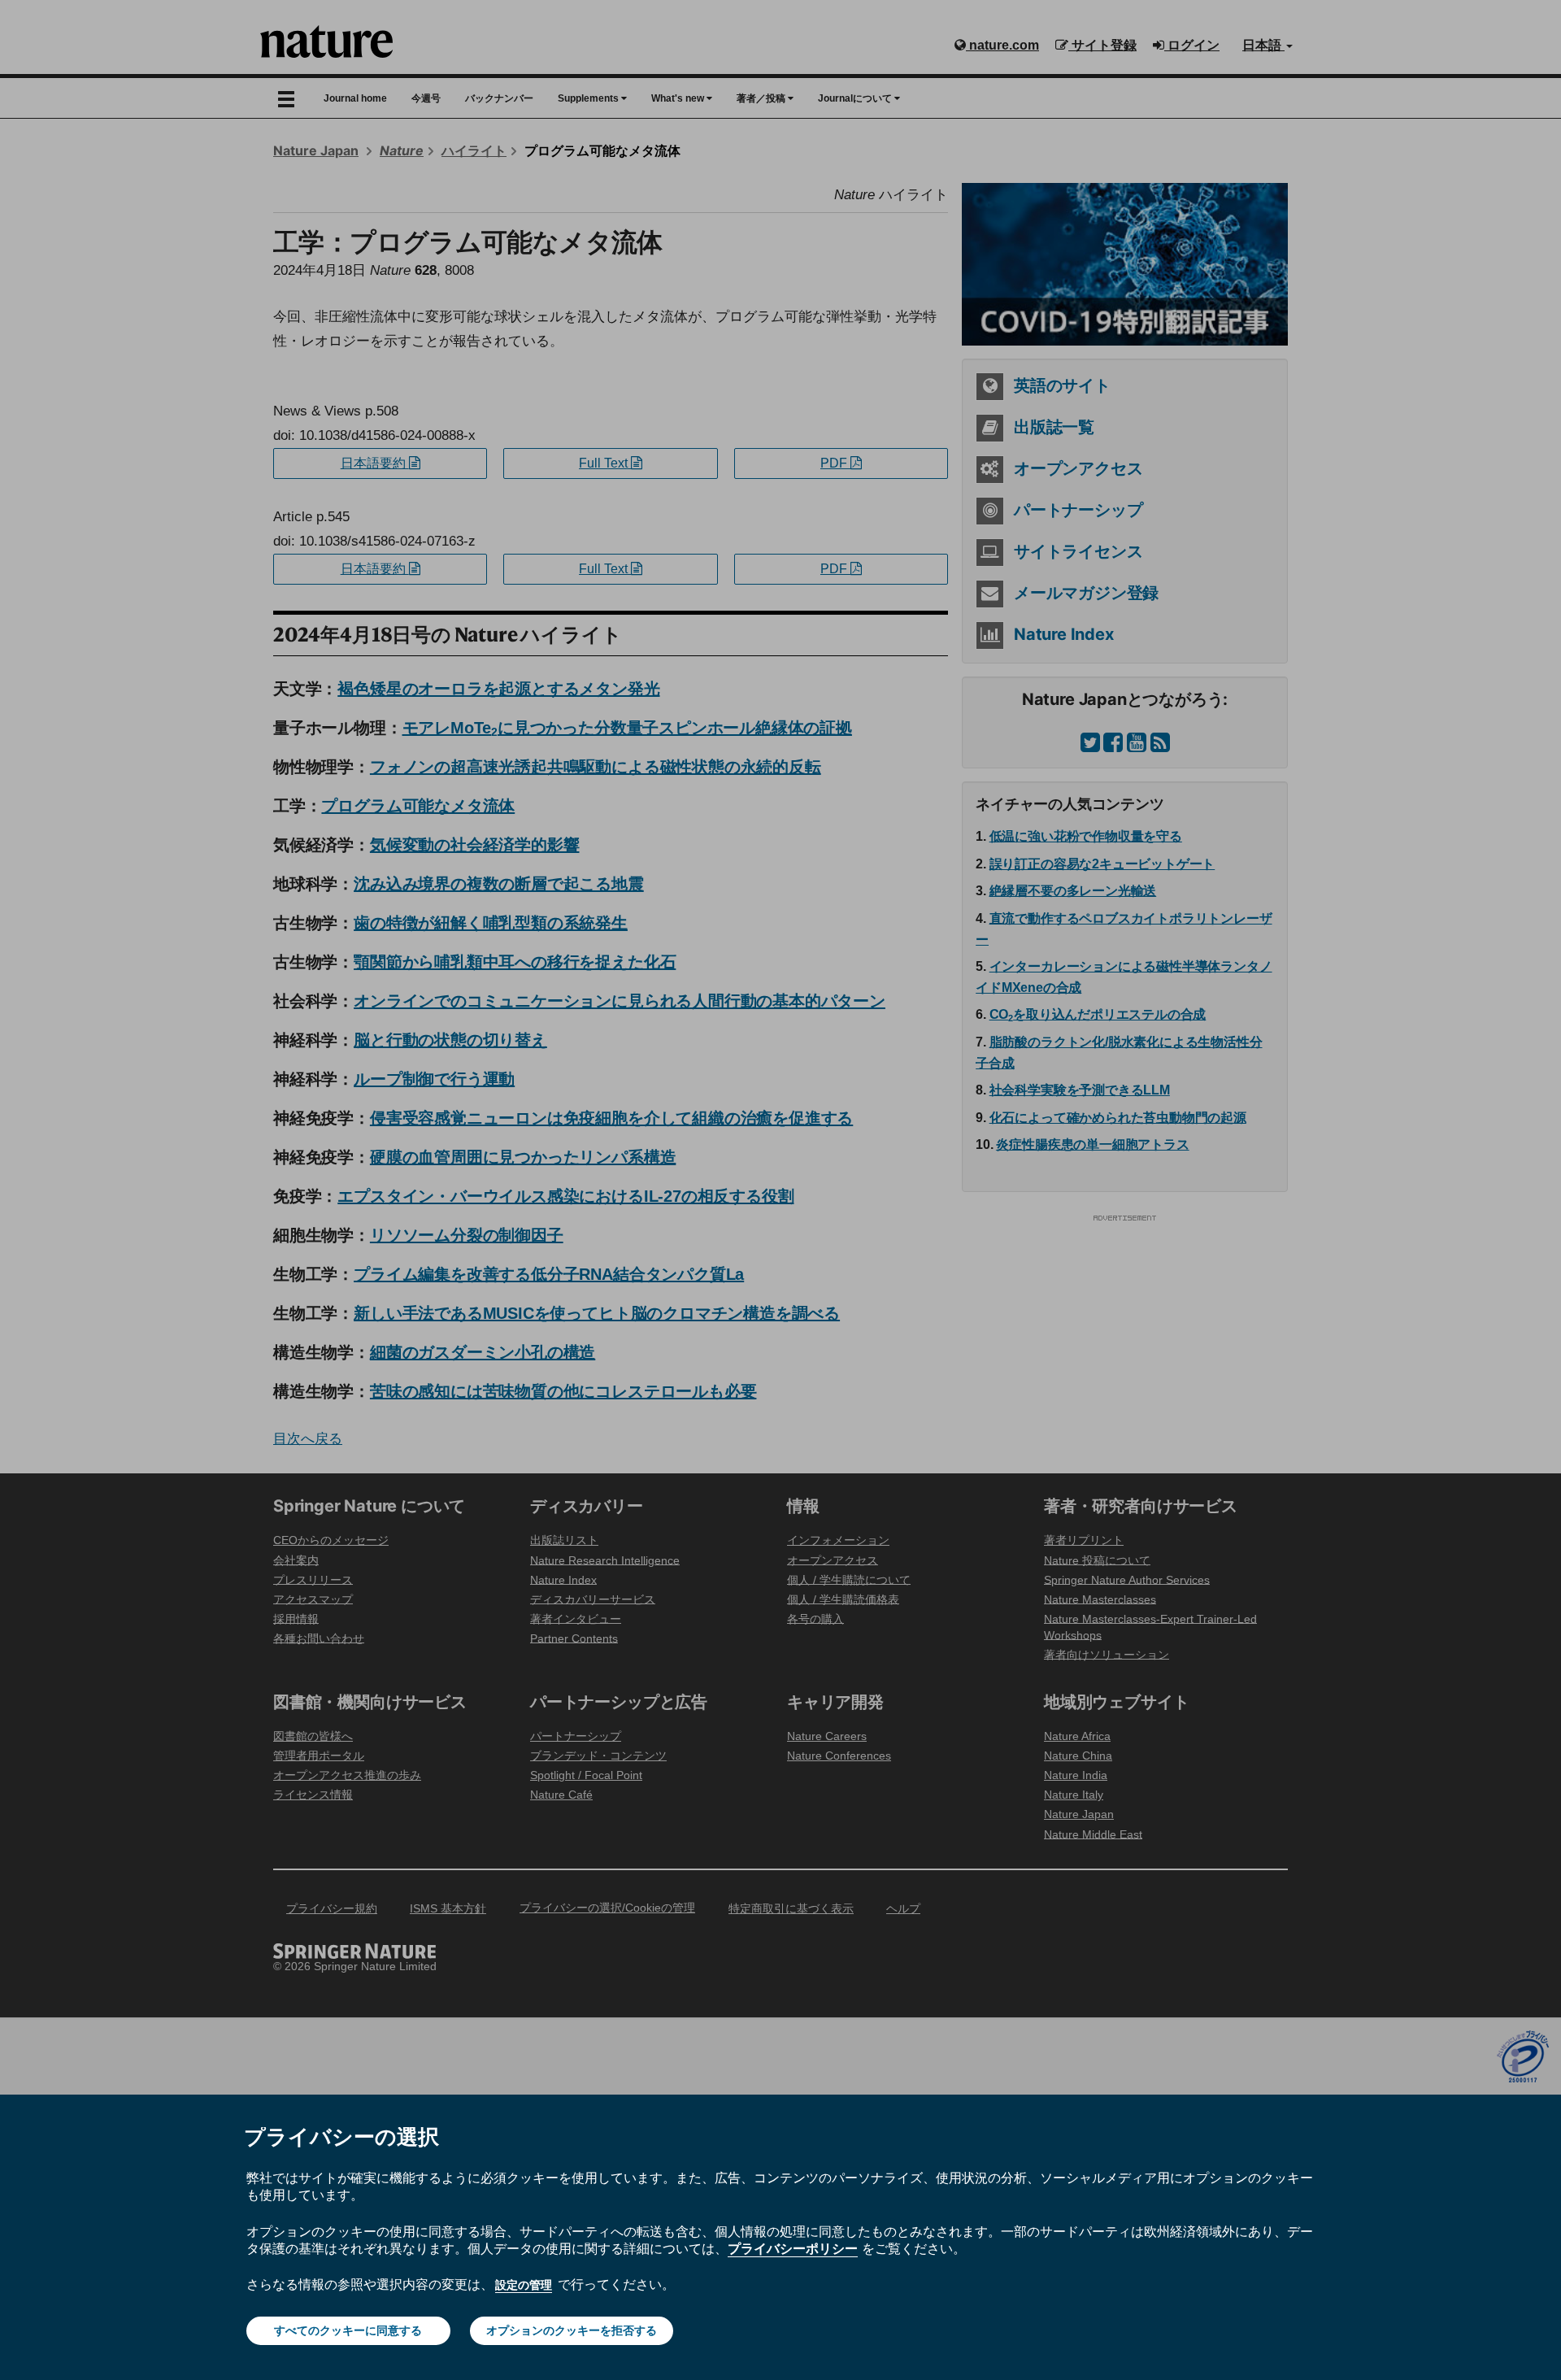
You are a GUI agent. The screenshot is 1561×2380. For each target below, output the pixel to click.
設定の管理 (524, 2285)
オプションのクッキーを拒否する (572, 2330)
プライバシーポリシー (793, 2248)
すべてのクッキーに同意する (348, 2330)
